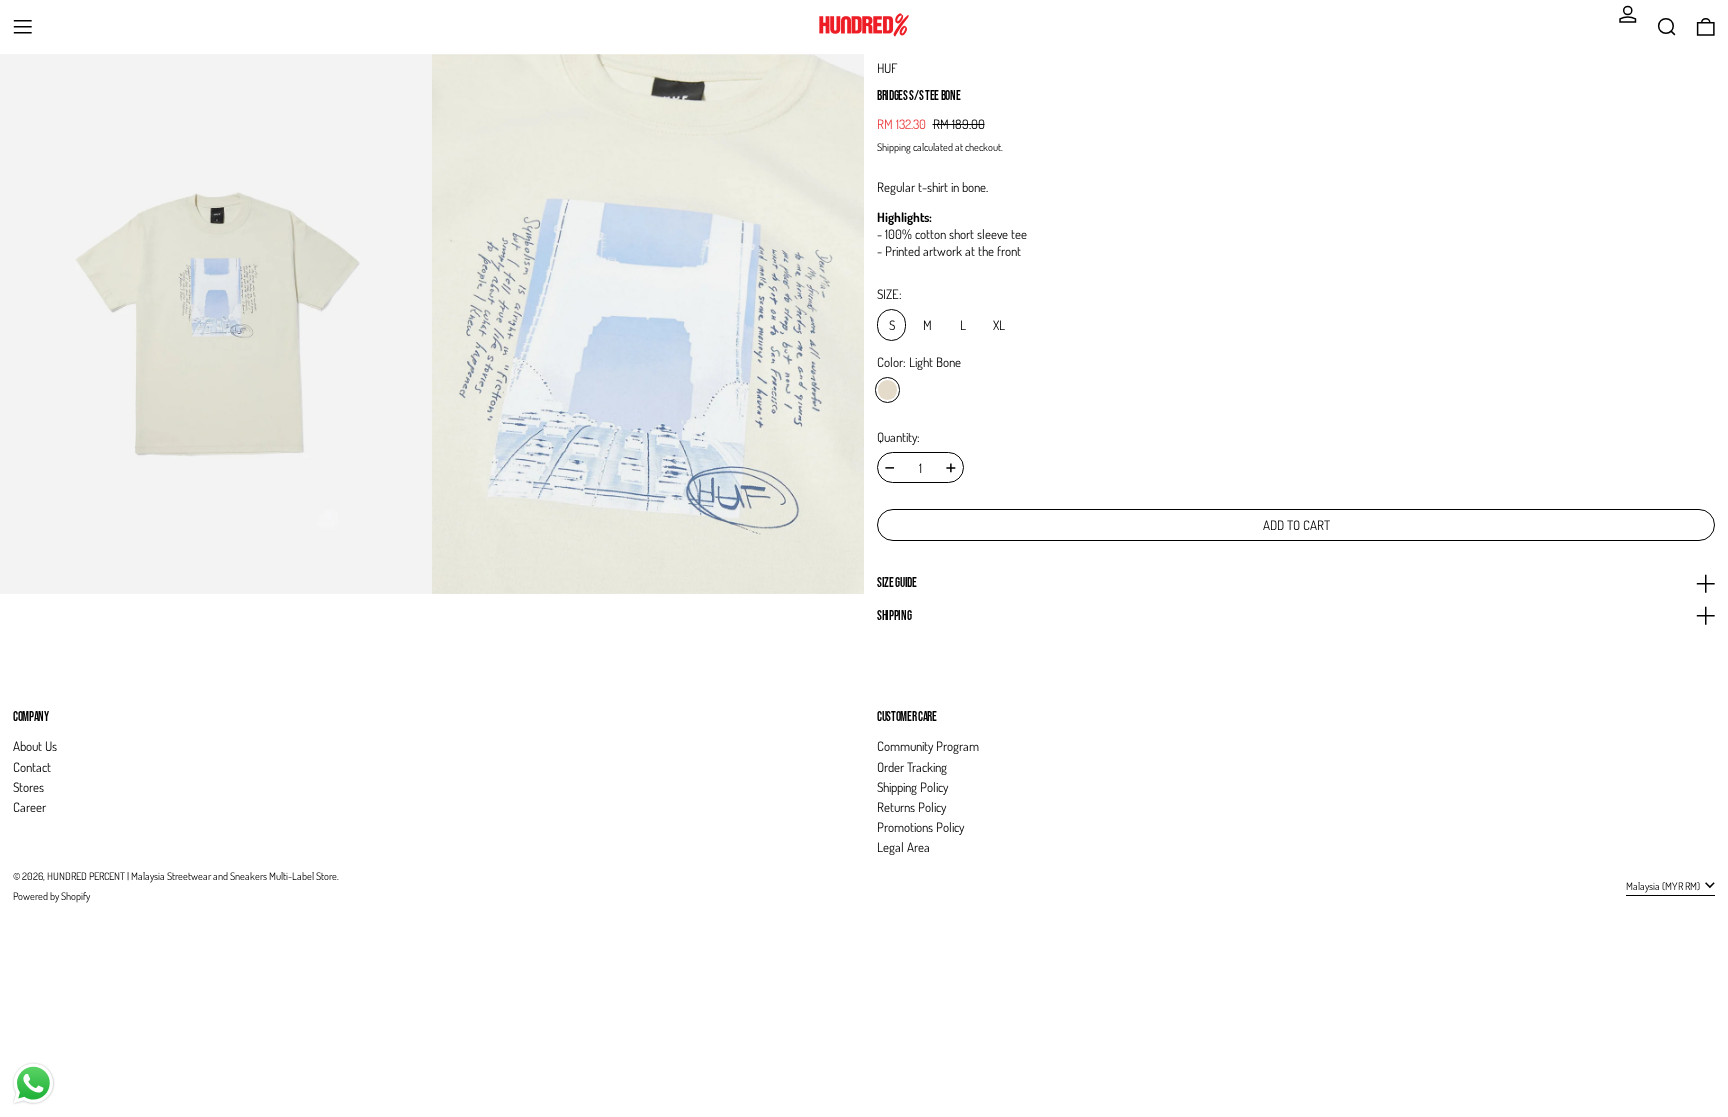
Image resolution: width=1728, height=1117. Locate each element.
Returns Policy (911, 807)
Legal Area (903, 847)
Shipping (894, 146)
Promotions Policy (920, 827)
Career (29, 807)
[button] (1667, 27)
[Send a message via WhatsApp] (33, 1083)
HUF (887, 68)
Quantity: (898, 437)
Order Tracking (912, 767)
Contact (32, 767)
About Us (35, 746)
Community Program (928, 746)
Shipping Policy (912, 787)
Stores (28, 787)
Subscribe (1676, 682)
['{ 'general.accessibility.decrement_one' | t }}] (890, 468)
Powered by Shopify (51, 895)
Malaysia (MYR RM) (1664, 885)
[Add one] (951, 468)
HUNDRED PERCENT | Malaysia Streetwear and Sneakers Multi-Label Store (192, 875)
